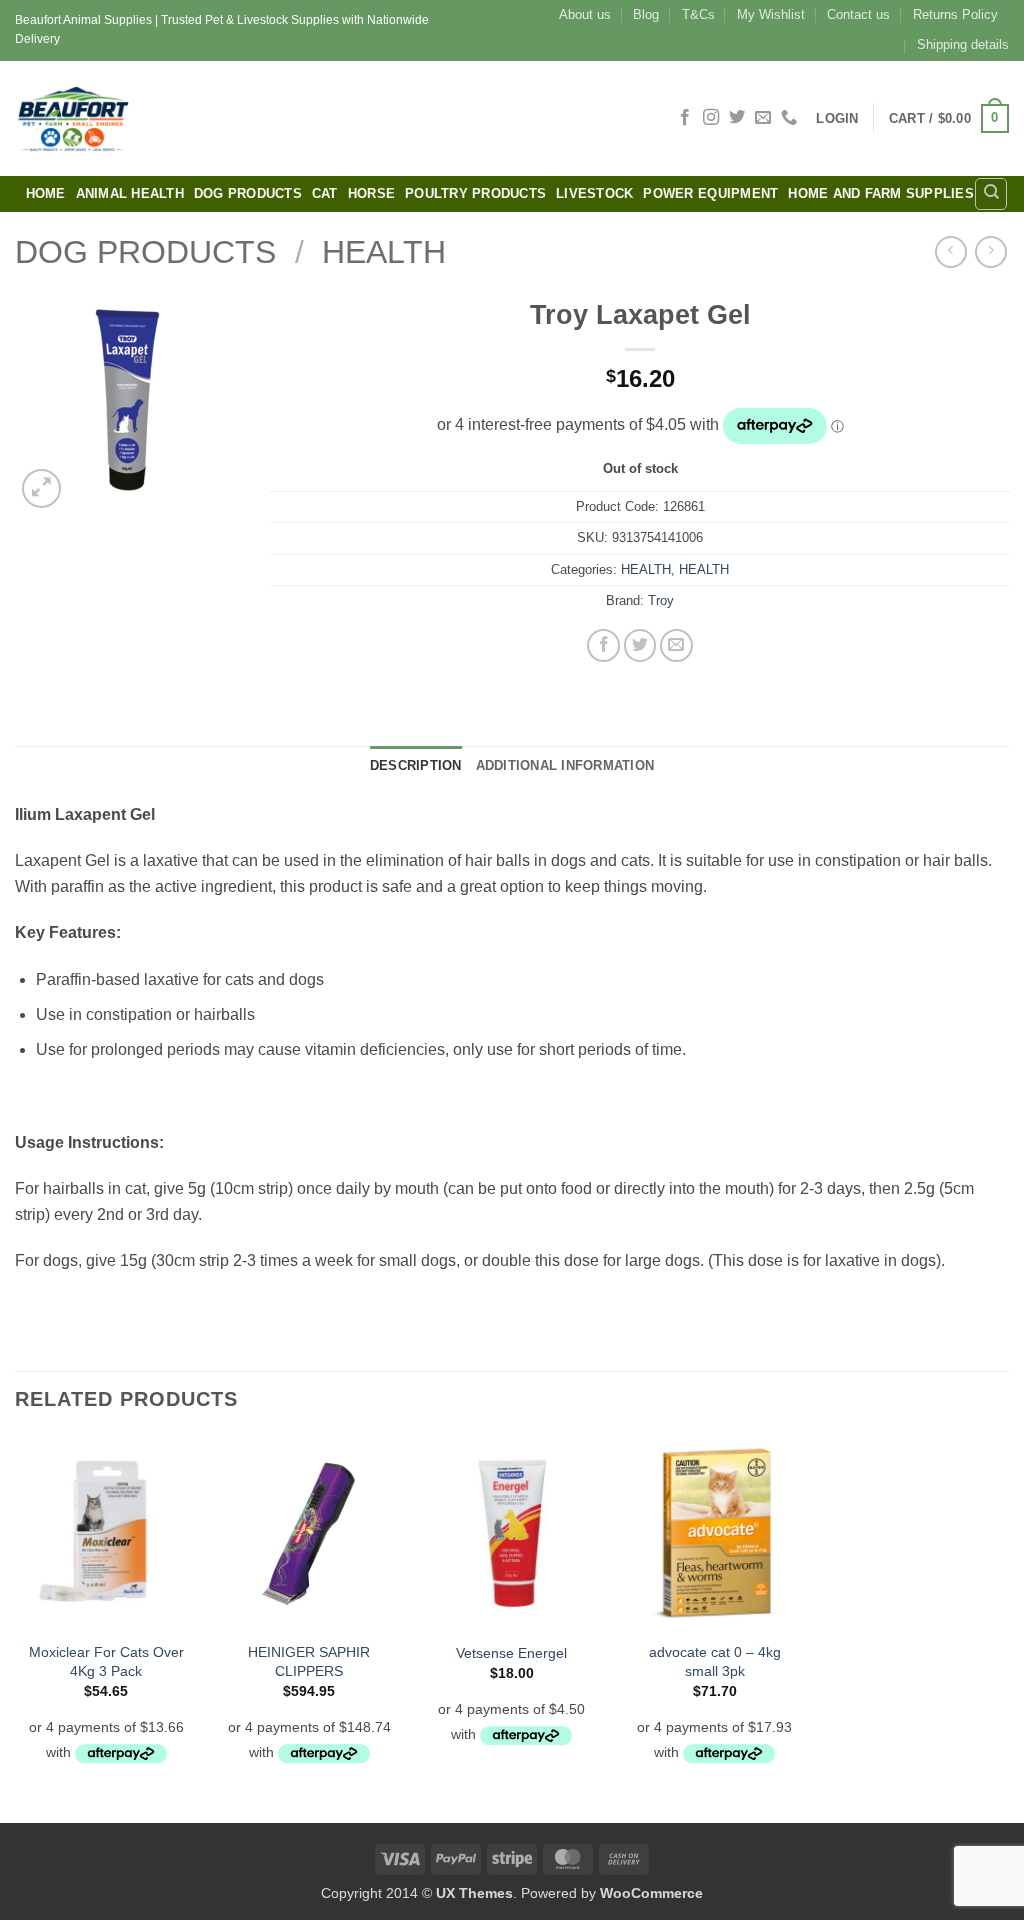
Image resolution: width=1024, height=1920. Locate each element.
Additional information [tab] (565, 765)
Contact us (858, 14)
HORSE (371, 193)
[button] (837, 118)
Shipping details (963, 44)
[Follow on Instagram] (711, 118)
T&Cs (698, 14)
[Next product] (950, 251)
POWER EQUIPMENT (710, 193)
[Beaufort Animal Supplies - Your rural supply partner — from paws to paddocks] (215, 118)
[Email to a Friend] (676, 645)
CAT (325, 193)
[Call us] (789, 118)
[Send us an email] (763, 118)
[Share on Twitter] (640, 645)
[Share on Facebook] (603, 645)
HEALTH (384, 252)
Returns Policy (955, 14)
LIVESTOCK (594, 193)
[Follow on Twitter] (737, 118)
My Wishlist (771, 14)
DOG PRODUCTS (248, 193)
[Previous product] (990, 251)
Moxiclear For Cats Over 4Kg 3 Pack (106, 1661)
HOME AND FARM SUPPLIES (881, 193)
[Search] (991, 194)
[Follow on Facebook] (685, 118)
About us (585, 14)
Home (46, 193)
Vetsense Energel (511, 1653)
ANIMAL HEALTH (130, 193)
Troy (661, 600)
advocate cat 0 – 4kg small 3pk (715, 1661)
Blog (646, 14)
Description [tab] (416, 765)
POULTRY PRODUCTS (475, 193)
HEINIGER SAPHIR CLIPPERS (309, 1661)
